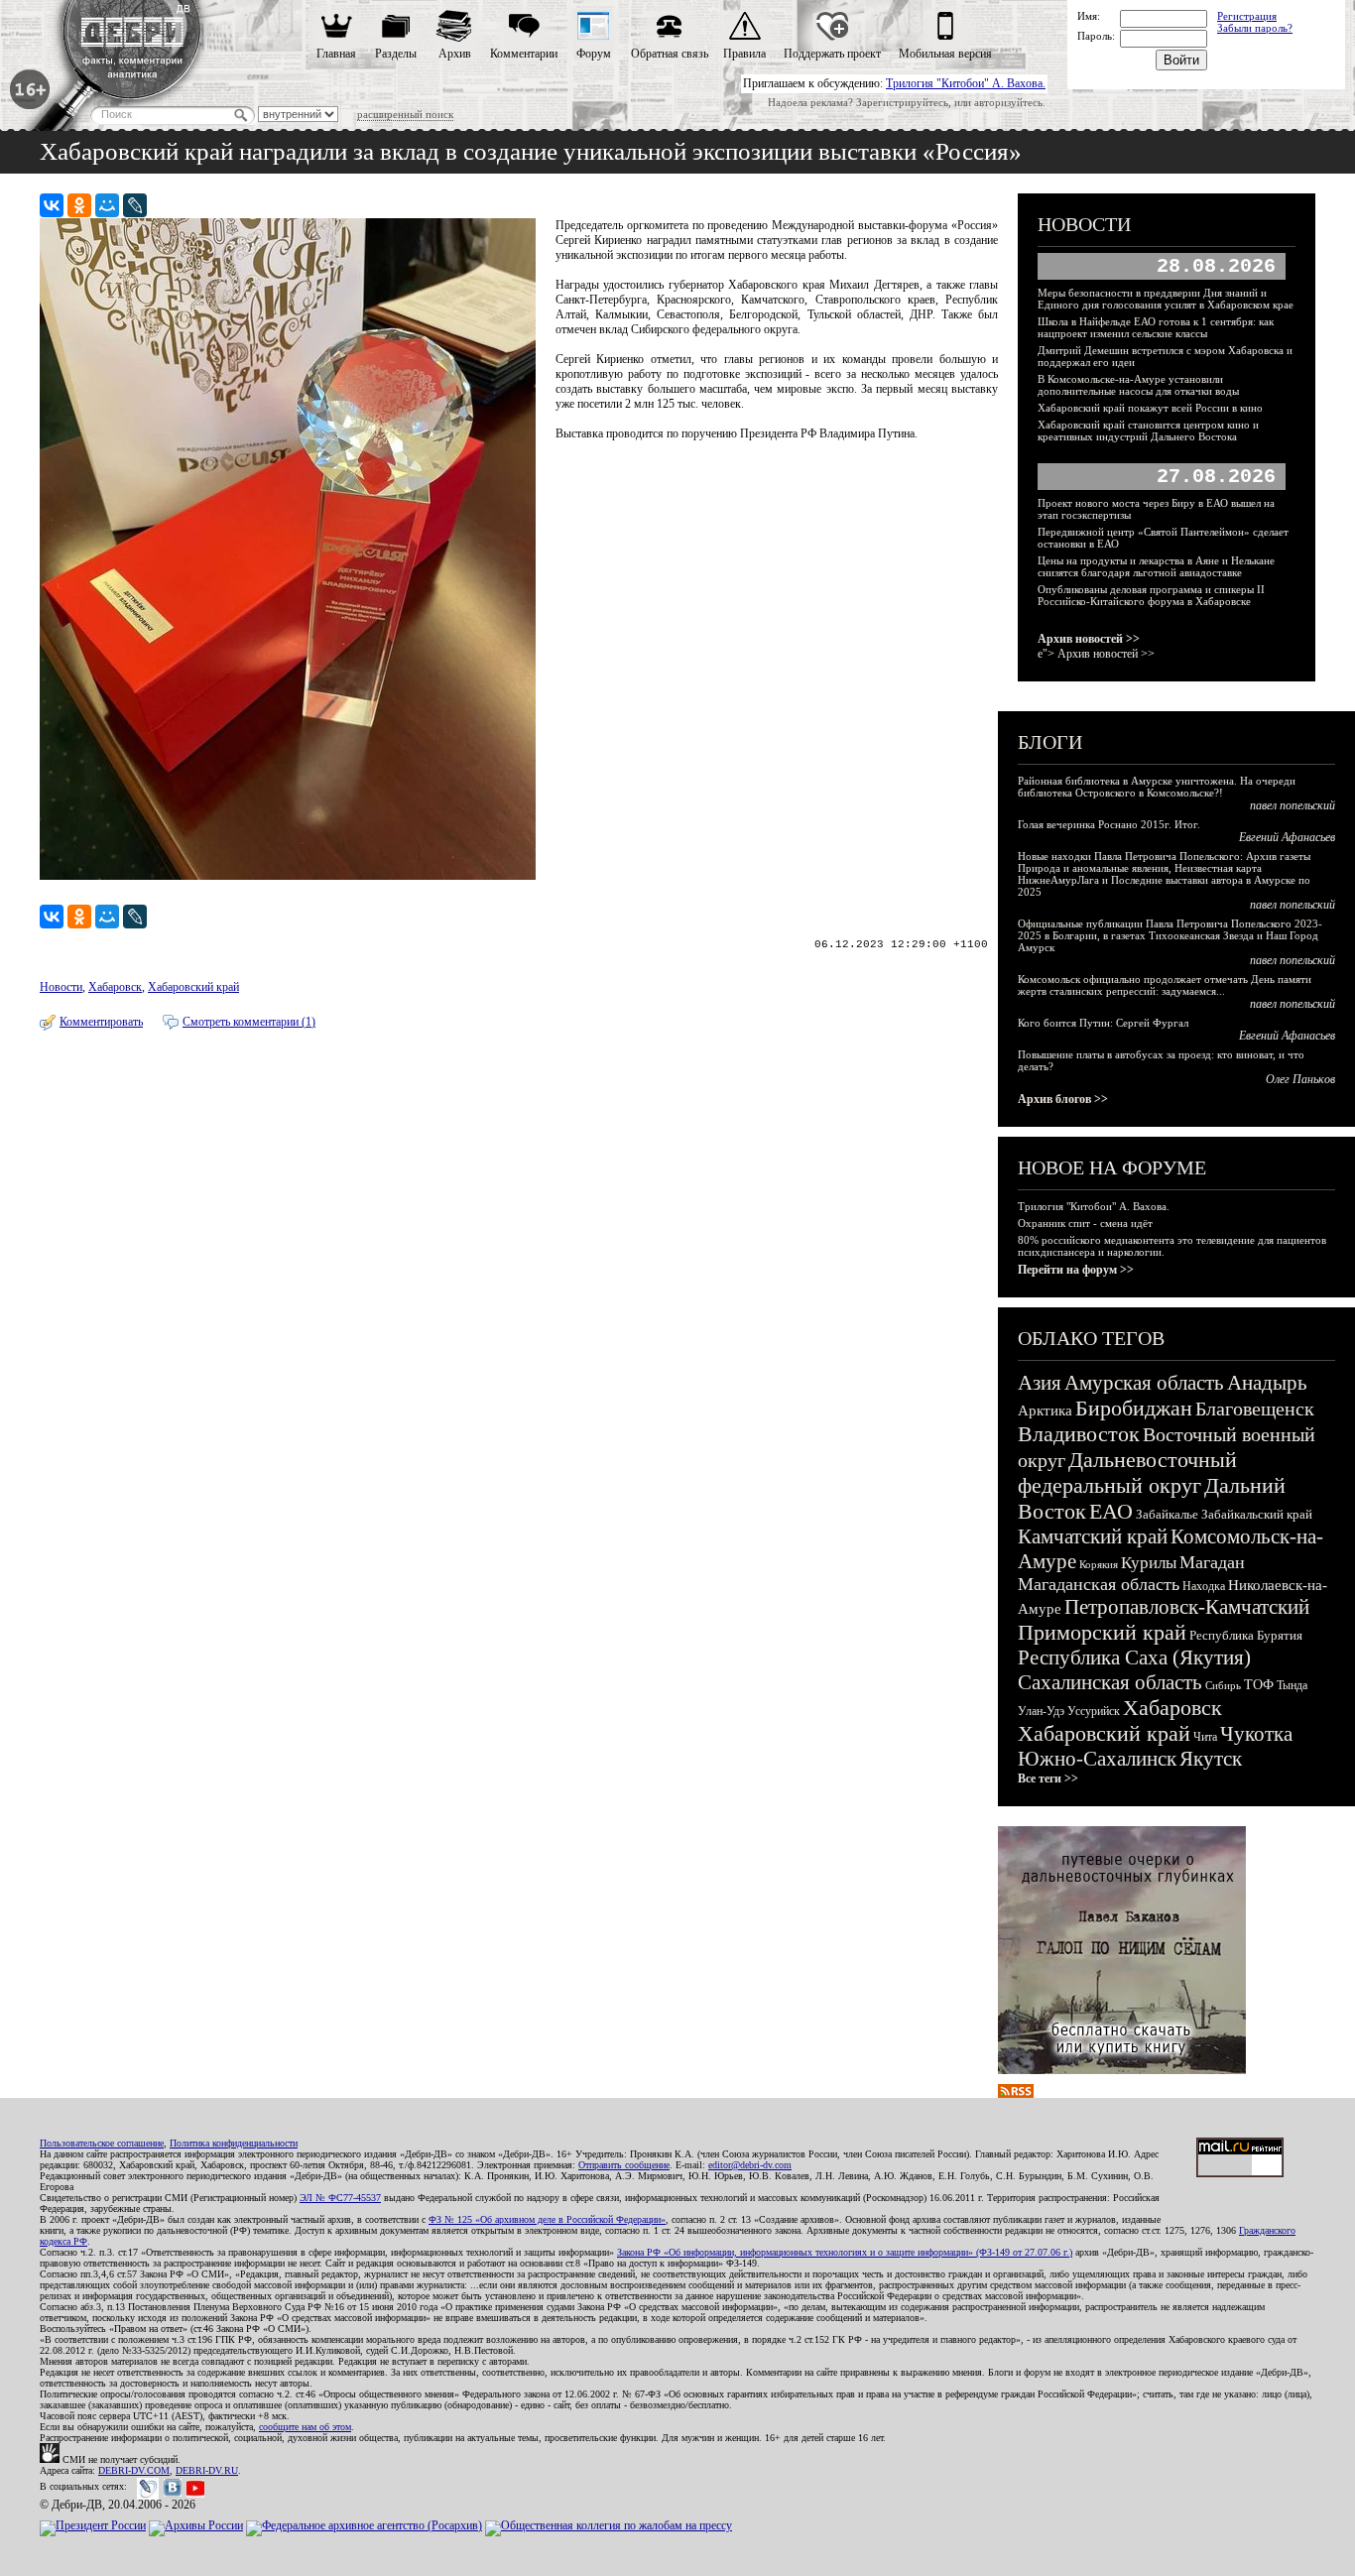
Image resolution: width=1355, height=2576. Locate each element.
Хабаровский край (193, 987)
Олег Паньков (1300, 1079)
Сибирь (1223, 1685)
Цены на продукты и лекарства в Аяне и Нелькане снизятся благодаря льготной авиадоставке (1156, 566)
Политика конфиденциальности (234, 2143)
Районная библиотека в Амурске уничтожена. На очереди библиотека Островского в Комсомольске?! (1157, 787)
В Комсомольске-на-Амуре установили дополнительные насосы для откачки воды (1138, 385)
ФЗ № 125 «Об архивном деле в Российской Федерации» (547, 2219)
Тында (1292, 1685)
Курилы (1149, 1563)
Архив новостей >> (1089, 639)
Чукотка (1256, 1734)
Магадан (1212, 1562)
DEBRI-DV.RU (207, 2470)
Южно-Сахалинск (1097, 1759)
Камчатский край (1093, 1536)
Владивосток (1079, 1434)
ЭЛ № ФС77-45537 (340, 2198)
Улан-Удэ (1041, 1711)
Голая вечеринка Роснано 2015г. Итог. (1109, 824)
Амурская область (1144, 1383)
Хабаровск (115, 987)
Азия (1040, 1383)
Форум (594, 54)
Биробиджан (1134, 1408)
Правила (744, 54)
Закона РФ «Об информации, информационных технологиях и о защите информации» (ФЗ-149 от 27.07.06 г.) (845, 2252)
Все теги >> (1048, 1779)
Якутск (1211, 1759)
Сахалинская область (1110, 1682)
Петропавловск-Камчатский (1187, 1607)
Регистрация (1247, 16)
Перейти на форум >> (1076, 1270)
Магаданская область (1099, 1584)
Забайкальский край (1257, 1514)
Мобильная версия (945, 54)
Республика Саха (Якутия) (1134, 1657)
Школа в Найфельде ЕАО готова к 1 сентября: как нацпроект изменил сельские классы (1156, 327)
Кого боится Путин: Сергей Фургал (1103, 1023)
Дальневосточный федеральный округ (1127, 1472)
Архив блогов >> (1063, 1099)
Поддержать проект (832, 54)
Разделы (396, 54)
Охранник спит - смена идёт (1085, 1223)
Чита (1205, 1737)
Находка (1204, 1586)
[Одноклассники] (79, 205)
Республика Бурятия (1246, 1635)
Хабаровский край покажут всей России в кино (1150, 408)
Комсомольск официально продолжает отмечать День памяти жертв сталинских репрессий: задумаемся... (1165, 985)
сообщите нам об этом (305, 2427)
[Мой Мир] (107, 205)
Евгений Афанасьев (1287, 837)
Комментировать (101, 1022)
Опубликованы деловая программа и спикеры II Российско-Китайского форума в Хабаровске (1151, 595)
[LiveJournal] (135, 205)
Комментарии (524, 54)
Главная (336, 54)
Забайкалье (1167, 1514)
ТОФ (1259, 1685)
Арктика (1045, 1411)
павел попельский (1293, 805)
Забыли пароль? (1255, 28)
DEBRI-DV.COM (134, 2470)
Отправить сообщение (624, 2165)
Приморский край (1102, 1632)
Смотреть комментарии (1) (249, 1022)
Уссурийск (1094, 1711)
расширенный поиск (405, 114)
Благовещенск (1255, 1409)
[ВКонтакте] (52, 205)
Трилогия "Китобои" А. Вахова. (966, 83)
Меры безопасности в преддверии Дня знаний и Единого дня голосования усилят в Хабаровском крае (1166, 299)
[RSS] (1016, 2094)
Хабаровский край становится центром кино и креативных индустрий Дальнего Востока (1148, 430)
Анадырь (1267, 1383)
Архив (455, 54)
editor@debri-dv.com (750, 2165)
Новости (61, 987)
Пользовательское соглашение (102, 2143)
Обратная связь (670, 54)
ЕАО (1111, 1511)
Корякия (1099, 1564)
